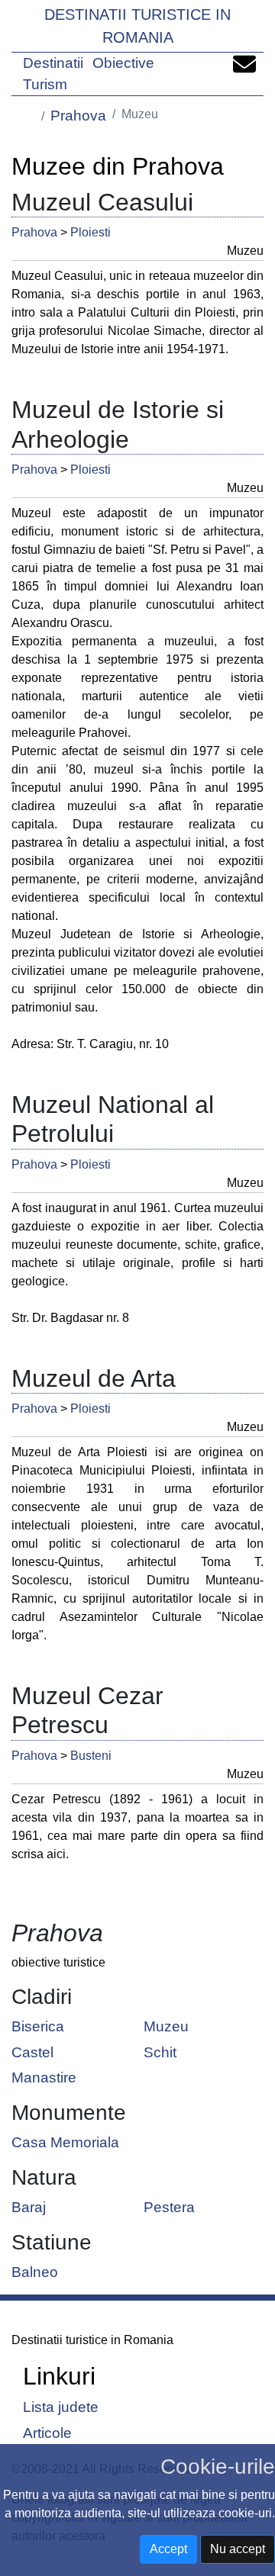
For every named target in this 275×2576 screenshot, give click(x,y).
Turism (45, 84)
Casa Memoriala (65, 2142)
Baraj (29, 2206)
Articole (47, 2432)
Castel (32, 2052)
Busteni (91, 1756)
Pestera (169, 2206)
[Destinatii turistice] (29, 114)
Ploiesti (91, 232)
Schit (160, 2052)
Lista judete (61, 2407)
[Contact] (244, 63)
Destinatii (53, 63)
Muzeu (166, 2026)
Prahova (78, 116)
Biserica (38, 2026)
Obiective (123, 63)
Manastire (44, 2077)
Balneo (35, 2271)
